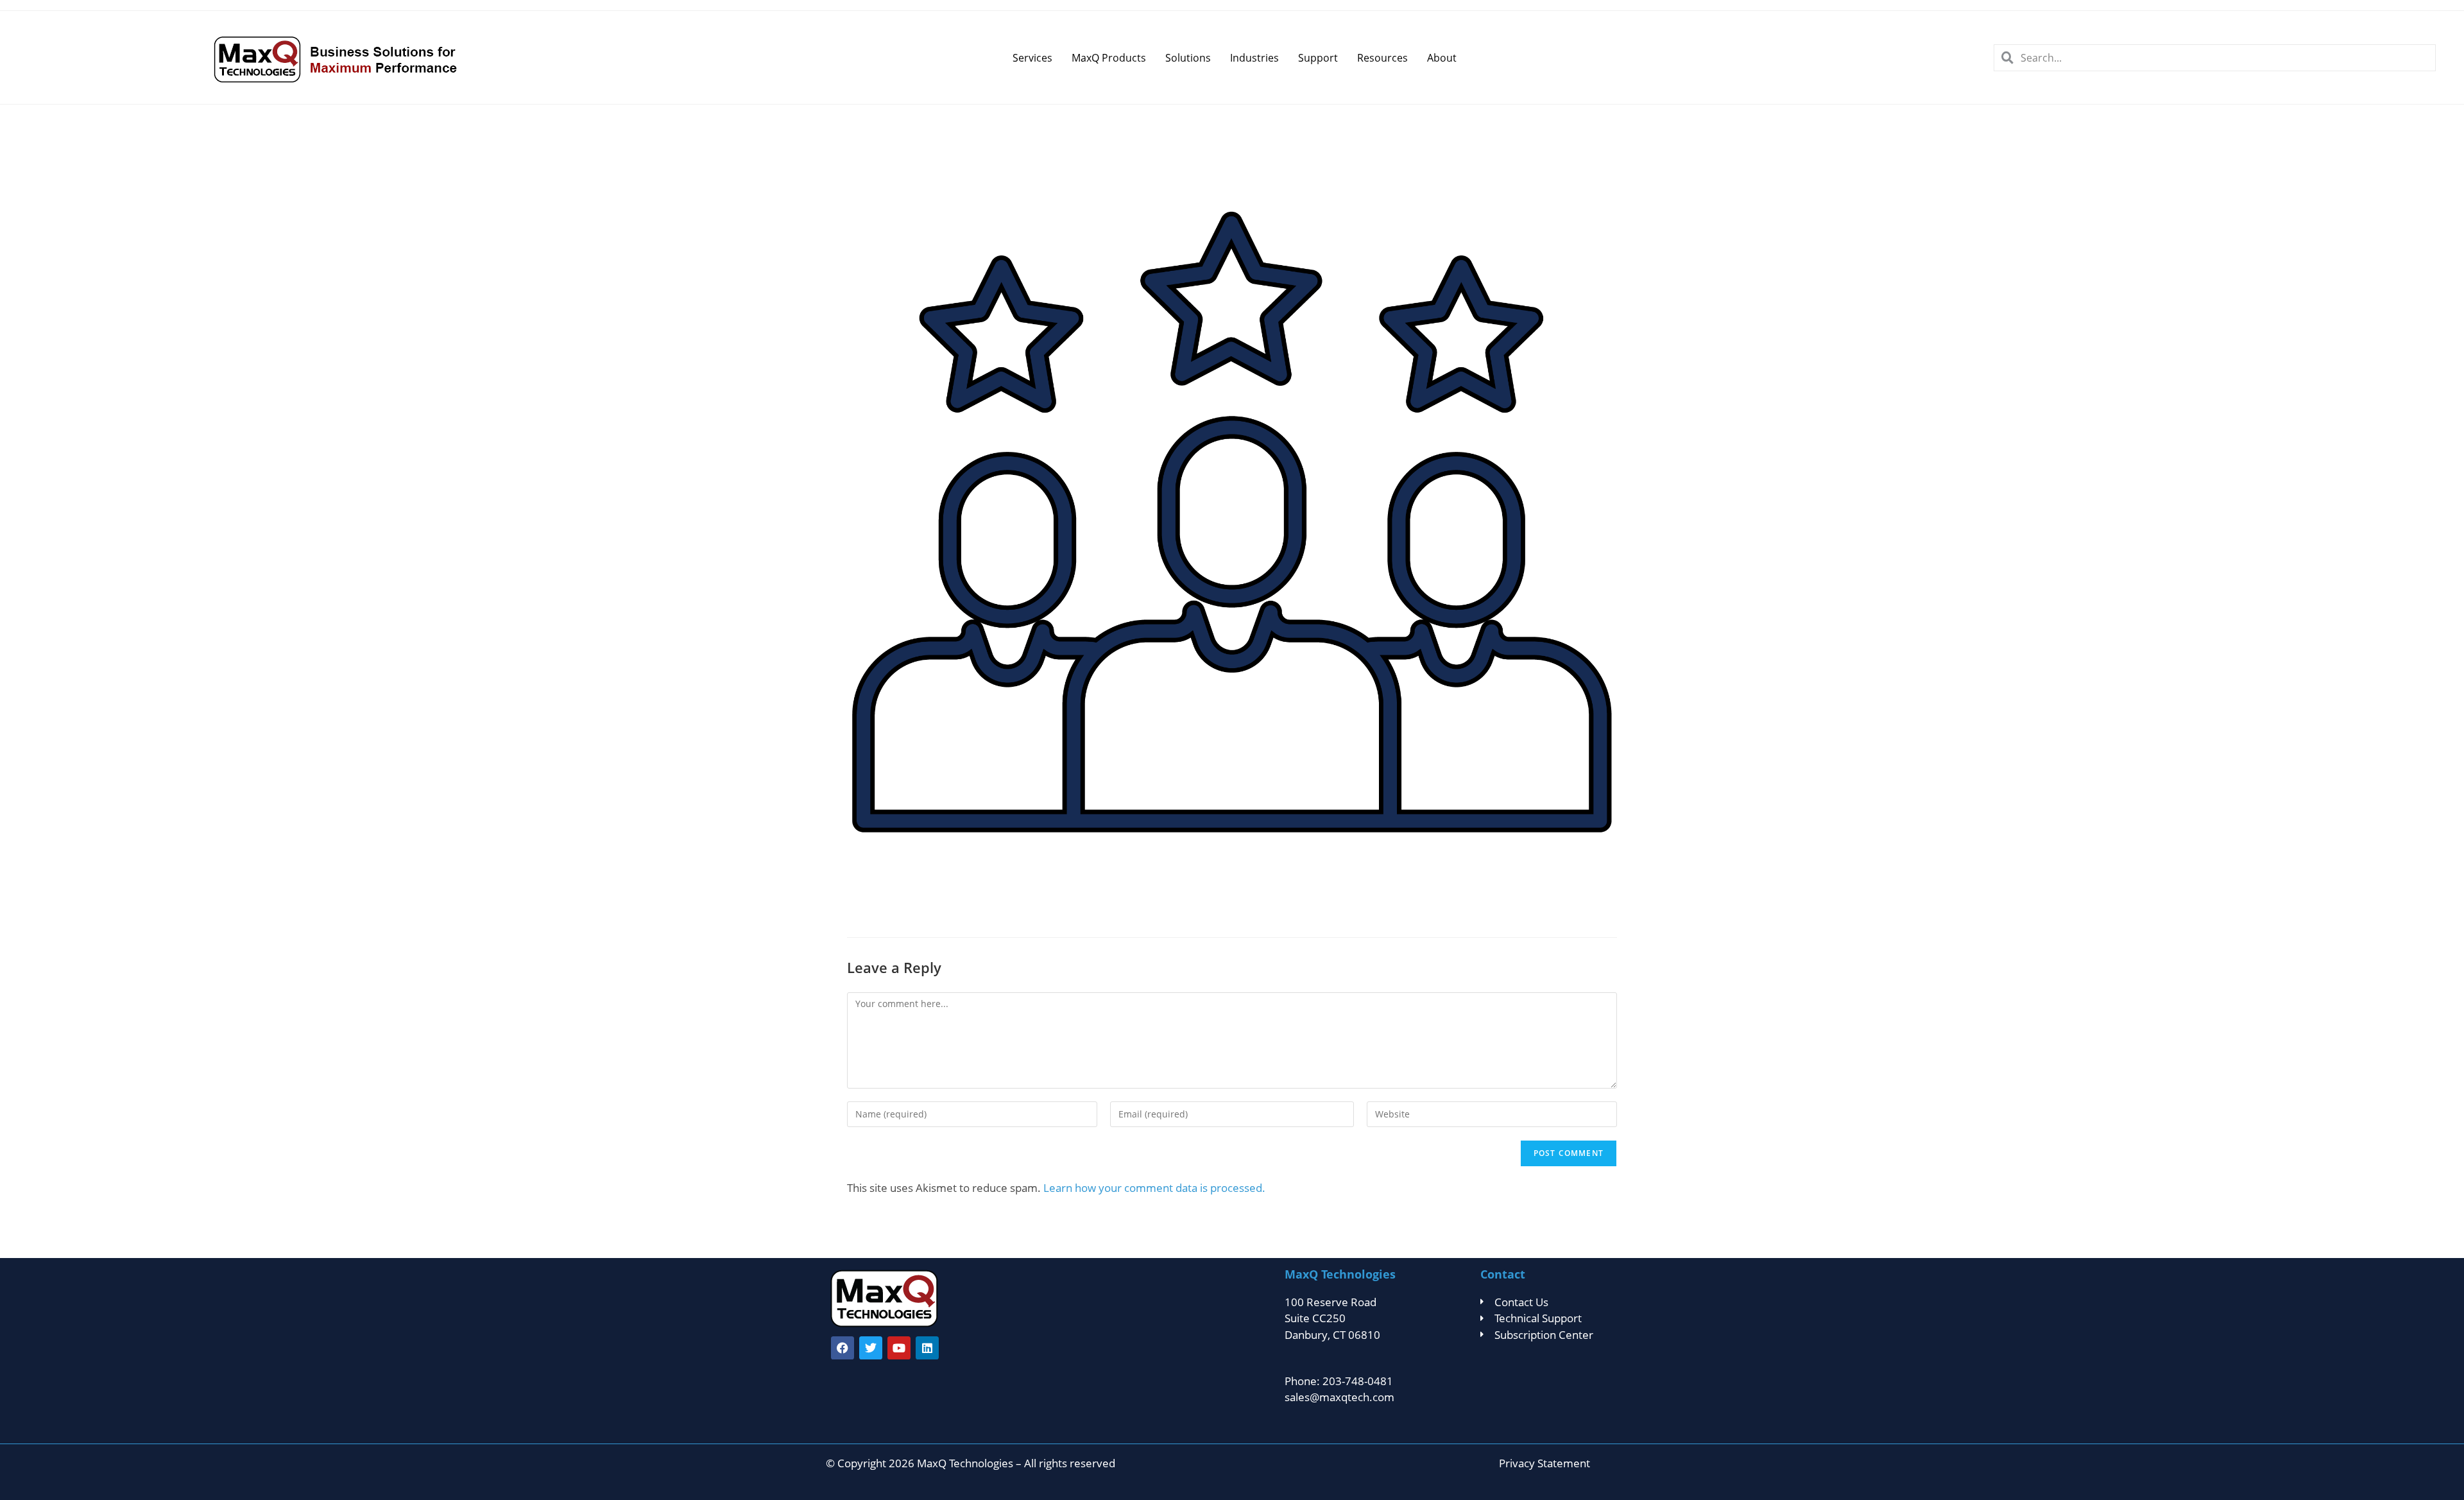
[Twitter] (871, 1348)
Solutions (1188, 58)
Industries (1254, 58)
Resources (1382, 58)
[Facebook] (843, 1348)
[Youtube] (899, 1348)
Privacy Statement (1544, 1463)
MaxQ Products (1109, 58)
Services (1032, 58)
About (1442, 58)
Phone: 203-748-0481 (1339, 1381)
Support (1318, 58)
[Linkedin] (927, 1348)
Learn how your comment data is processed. (1154, 1188)
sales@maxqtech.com (1339, 1397)
